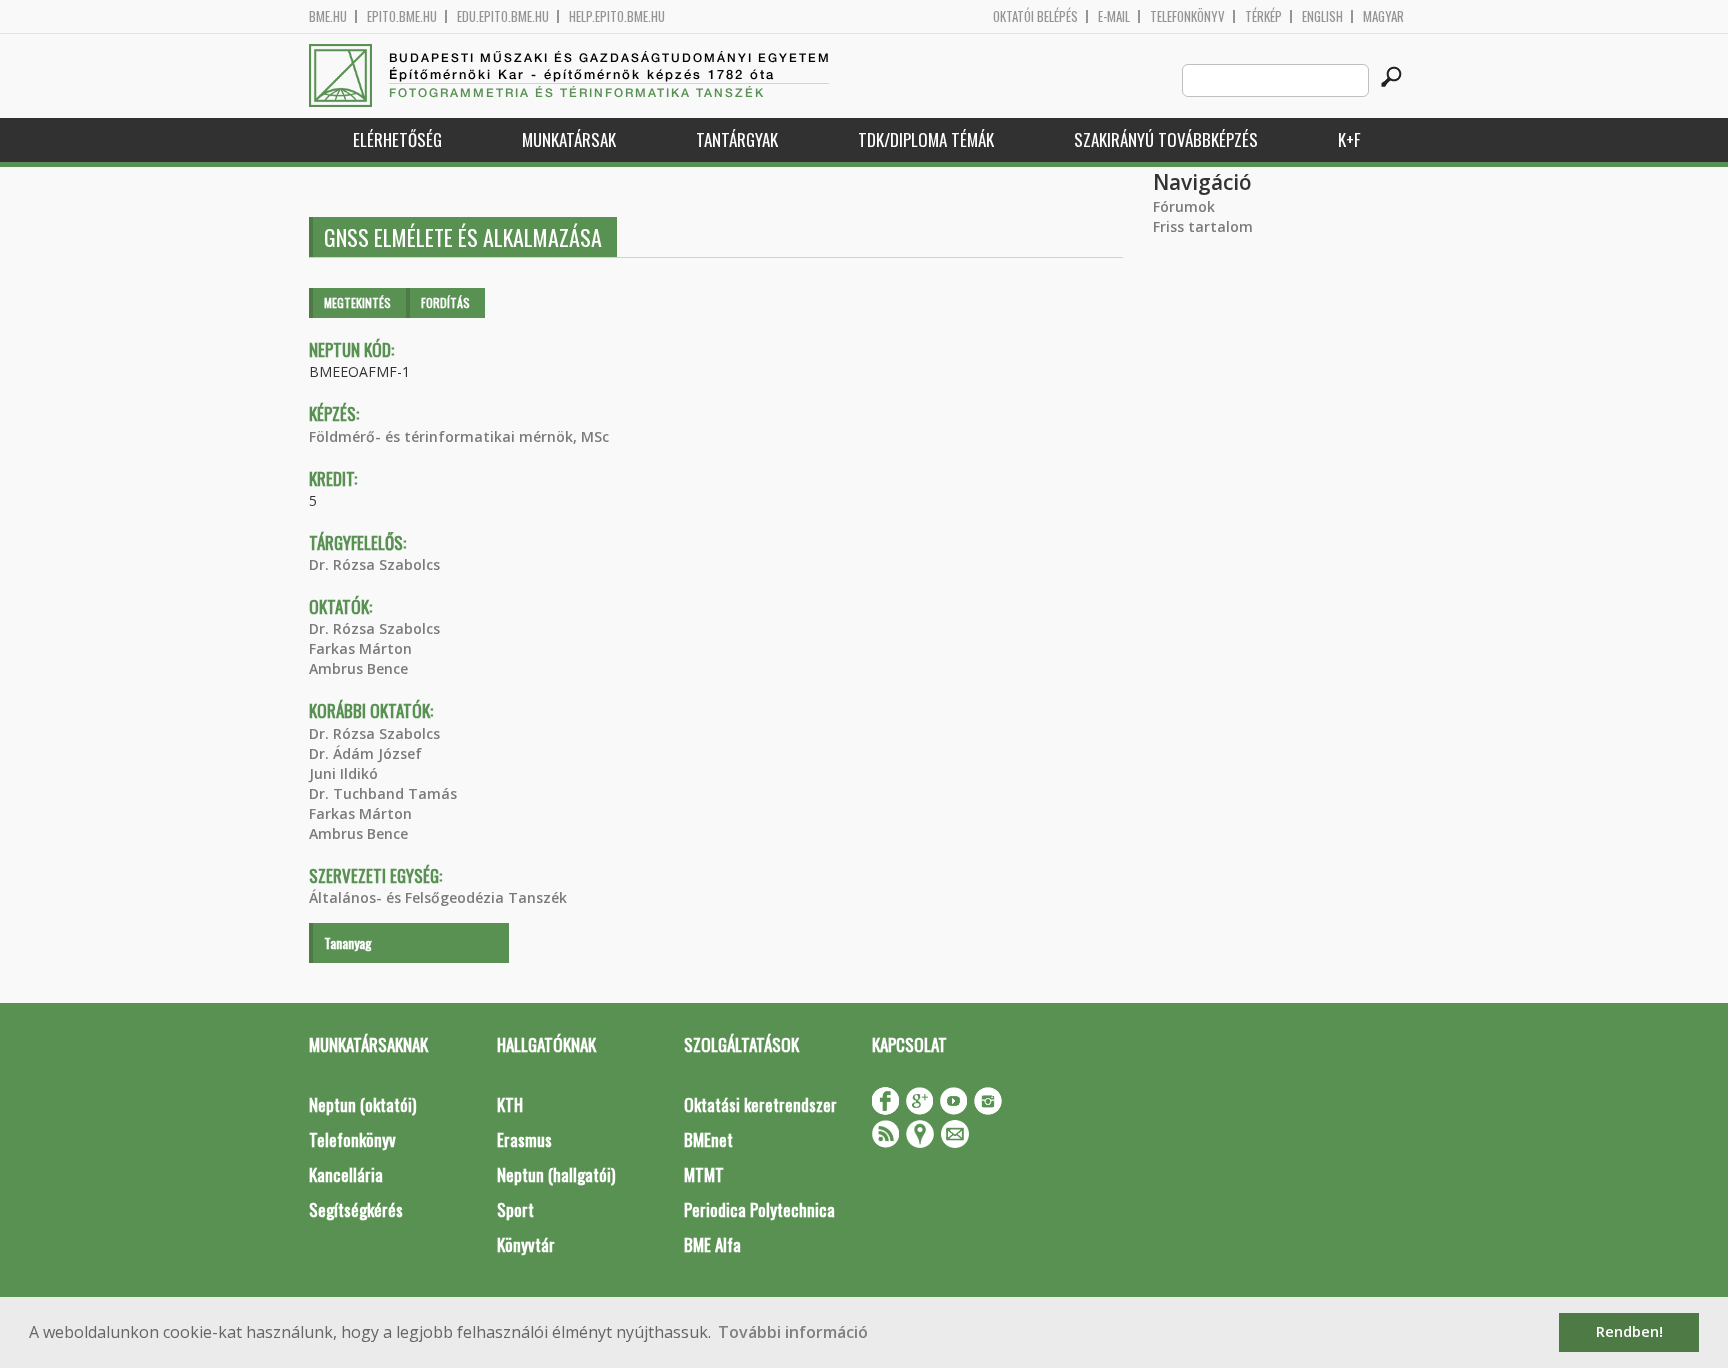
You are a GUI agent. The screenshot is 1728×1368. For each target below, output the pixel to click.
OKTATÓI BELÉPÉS (1035, 16)
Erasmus (524, 1139)
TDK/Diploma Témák (926, 139)
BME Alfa (712, 1244)
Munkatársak (569, 139)
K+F (1349, 139)
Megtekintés (357, 302)
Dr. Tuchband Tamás (383, 793)
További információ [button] (793, 1332)
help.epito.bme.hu (617, 16)
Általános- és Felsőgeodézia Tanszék (438, 897)
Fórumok (1184, 206)
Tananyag (348, 942)
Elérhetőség (397, 139)
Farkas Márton (360, 648)
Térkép (1263, 16)
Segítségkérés (356, 1209)
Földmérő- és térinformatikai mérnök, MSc (459, 436)
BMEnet (708, 1139)
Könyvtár (526, 1244)
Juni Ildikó (343, 773)
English (1322, 16)
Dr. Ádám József (365, 753)
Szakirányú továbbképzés (1166, 139)
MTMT (704, 1174)
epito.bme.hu (402, 16)
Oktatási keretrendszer (760, 1104)
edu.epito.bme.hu (503, 16)
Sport (515, 1209)
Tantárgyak (737, 139)
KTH (510, 1104)
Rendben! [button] (1629, 1331)
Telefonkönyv (1187, 16)
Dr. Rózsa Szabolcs (374, 564)
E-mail (1114, 16)
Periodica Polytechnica (759, 1209)
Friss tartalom (1203, 226)
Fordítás (445, 302)
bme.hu (328, 16)
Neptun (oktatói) (362, 1104)
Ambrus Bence (358, 668)
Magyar (1383, 16)
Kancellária (346, 1174)
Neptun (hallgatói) (556, 1174)
